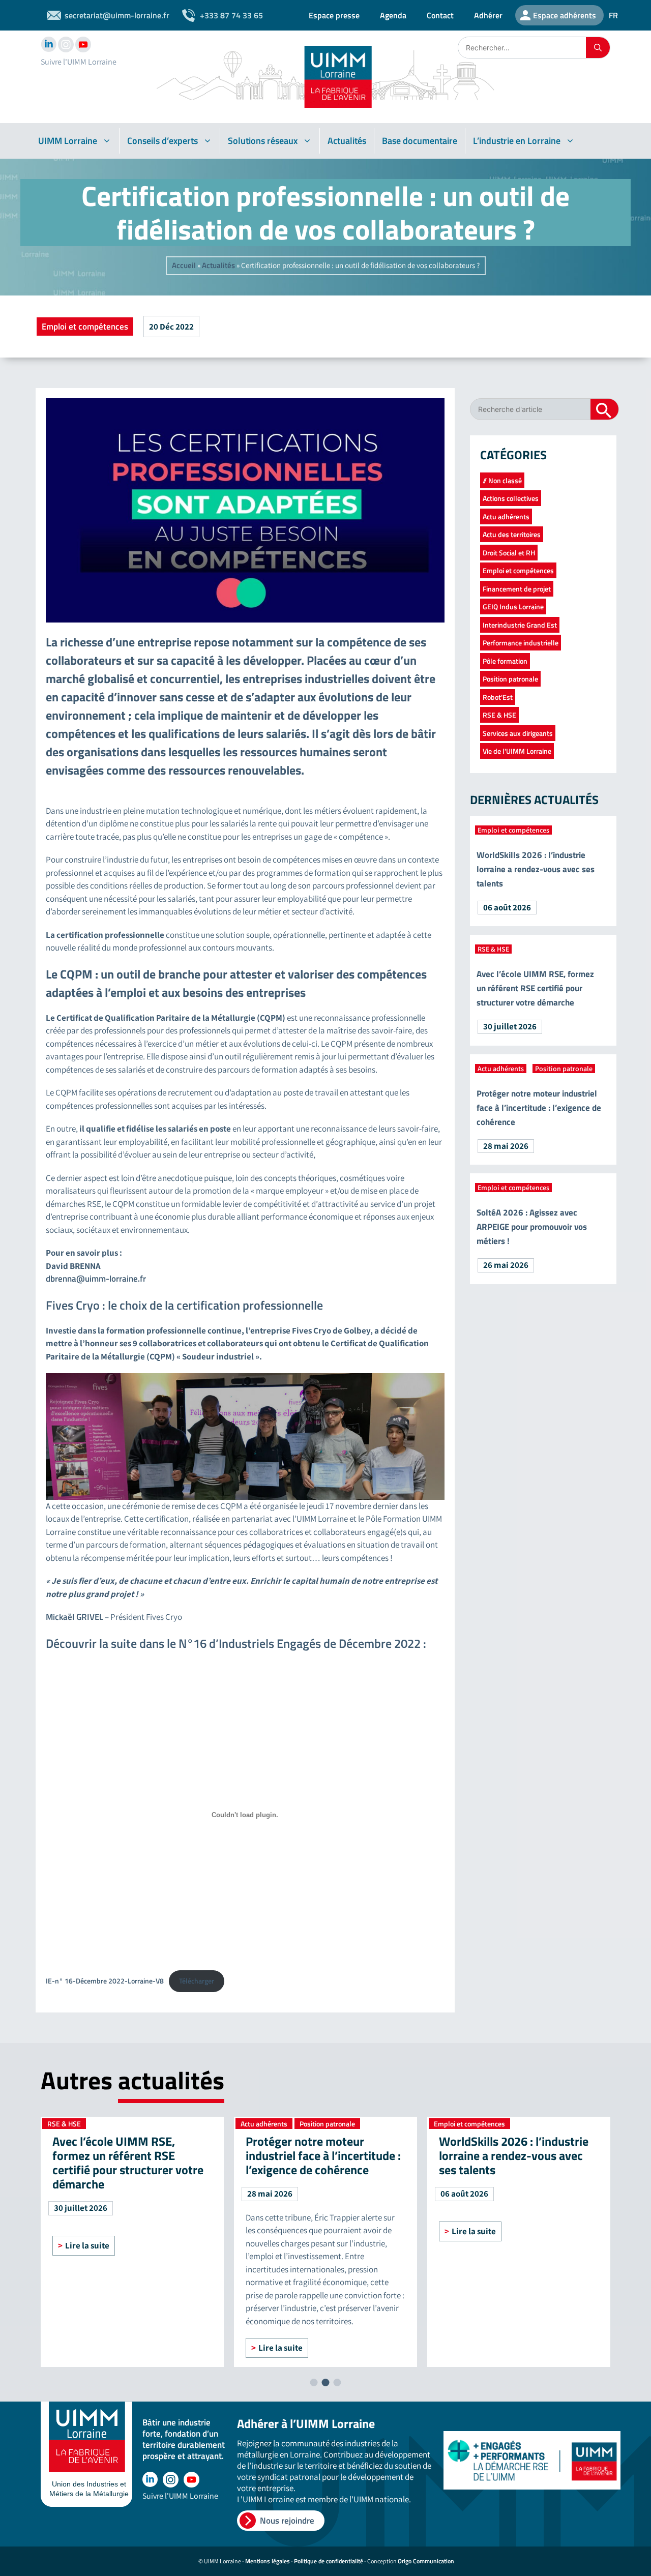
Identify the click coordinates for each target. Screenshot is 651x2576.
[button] (314, 2382)
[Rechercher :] (522, 48)
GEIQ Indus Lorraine (513, 606)
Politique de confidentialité (329, 2561)
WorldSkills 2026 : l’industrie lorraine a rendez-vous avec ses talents (536, 869)
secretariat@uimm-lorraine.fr (117, 15)
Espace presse (334, 15)
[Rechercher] (598, 48)
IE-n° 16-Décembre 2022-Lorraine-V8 (105, 1981)
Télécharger (197, 1981)
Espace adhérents (565, 15)
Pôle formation (505, 661)
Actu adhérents (506, 516)
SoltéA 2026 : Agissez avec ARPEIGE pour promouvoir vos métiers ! (532, 1227)
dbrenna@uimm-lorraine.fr (96, 1279)
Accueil (184, 265)
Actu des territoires (512, 534)
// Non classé (502, 480)
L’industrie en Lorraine (517, 141)
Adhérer (488, 15)
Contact (440, 15)
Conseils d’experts (162, 141)
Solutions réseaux (263, 141)
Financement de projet (517, 589)
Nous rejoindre (287, 2521)
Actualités (347, 141)
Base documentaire (420, 141)
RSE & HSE (499, 715)
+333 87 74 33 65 (231, 15)
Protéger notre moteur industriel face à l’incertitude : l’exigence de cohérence (539, 1108)
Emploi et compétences (85, 327)
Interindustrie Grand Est (520, 625)
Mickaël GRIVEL (75, 1617)
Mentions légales (268, 2561)
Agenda (393, 15)
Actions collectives (511, 498)
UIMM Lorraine (68, 141)
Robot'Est (498, 697)
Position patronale (510, 679)
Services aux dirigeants (518, 733)
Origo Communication (426, 2561)
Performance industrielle (521, 643)
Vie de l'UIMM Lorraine (517, 751)
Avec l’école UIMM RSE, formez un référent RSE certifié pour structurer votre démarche (535, 988)
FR (613, 15)
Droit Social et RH (509, 553)
